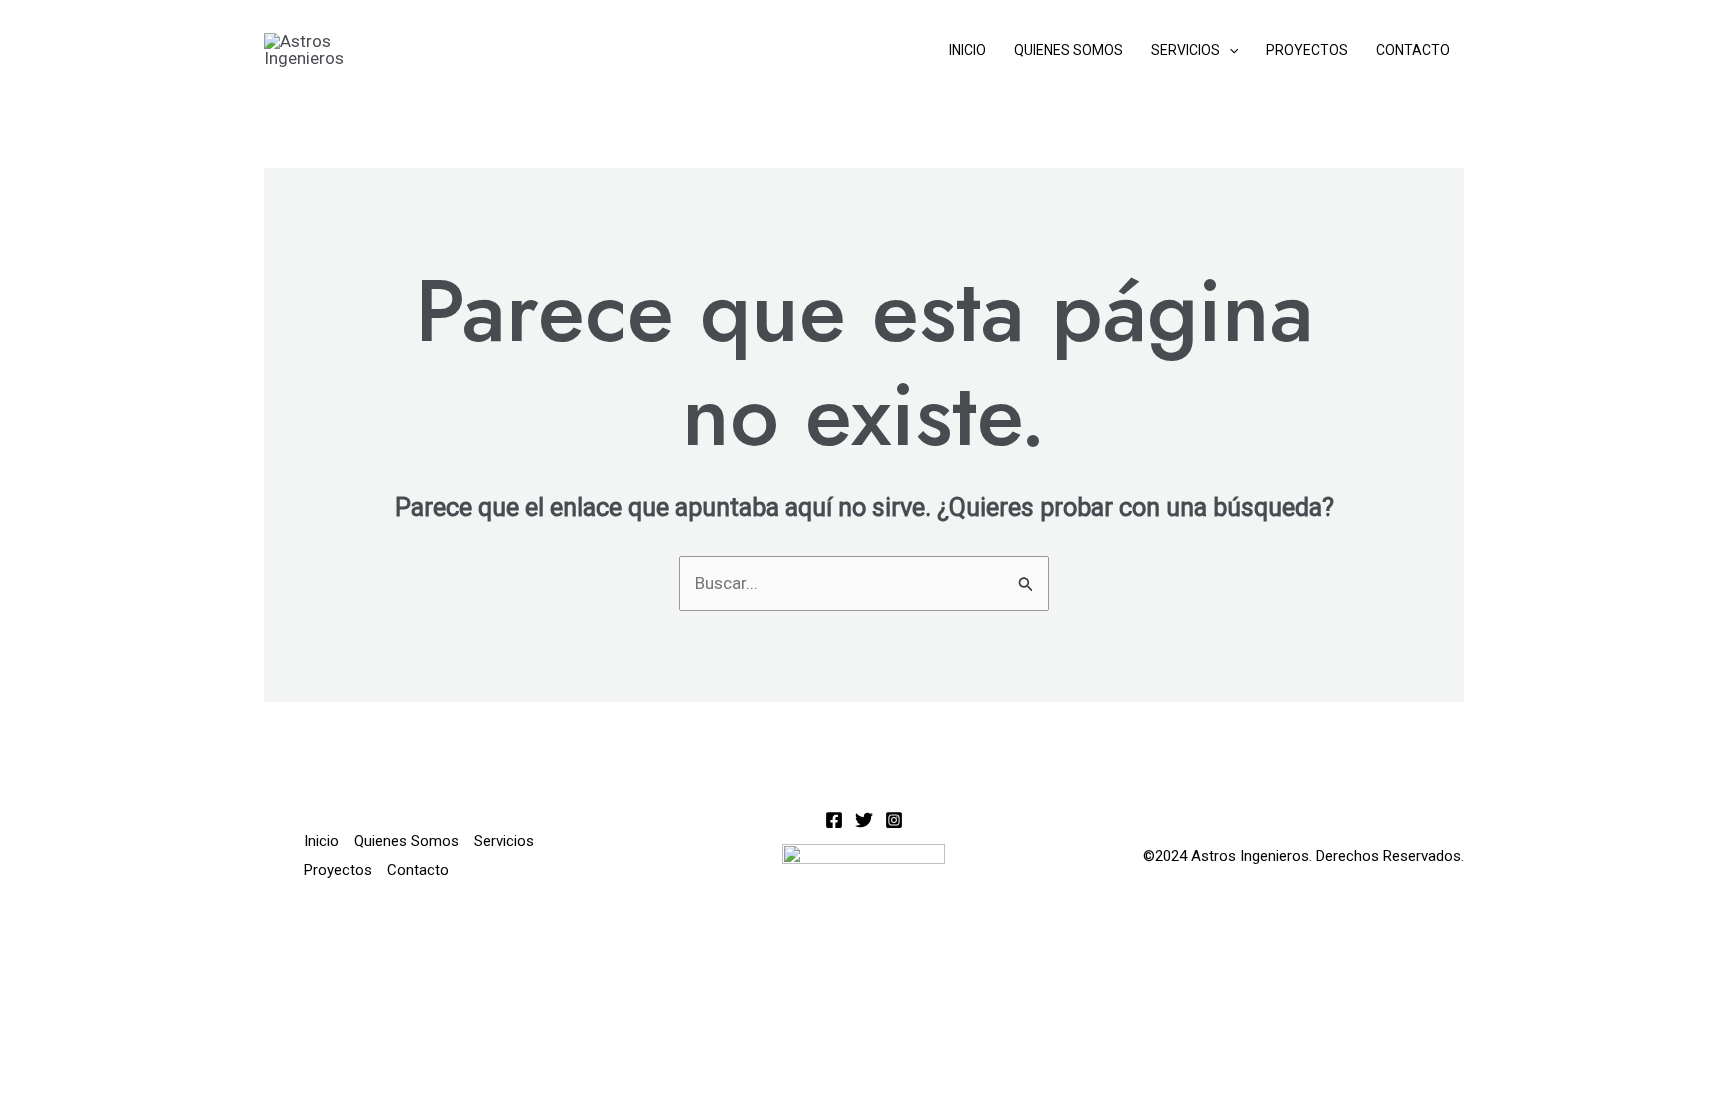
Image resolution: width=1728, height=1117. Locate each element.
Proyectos (1307, 50)
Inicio (967, 50)
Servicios (1185, 50)
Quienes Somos (1068, 50)
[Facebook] (834, 820)
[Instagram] (894, 820)
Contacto (1413, 50)
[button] (1229, 50)
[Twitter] (864, 820)
